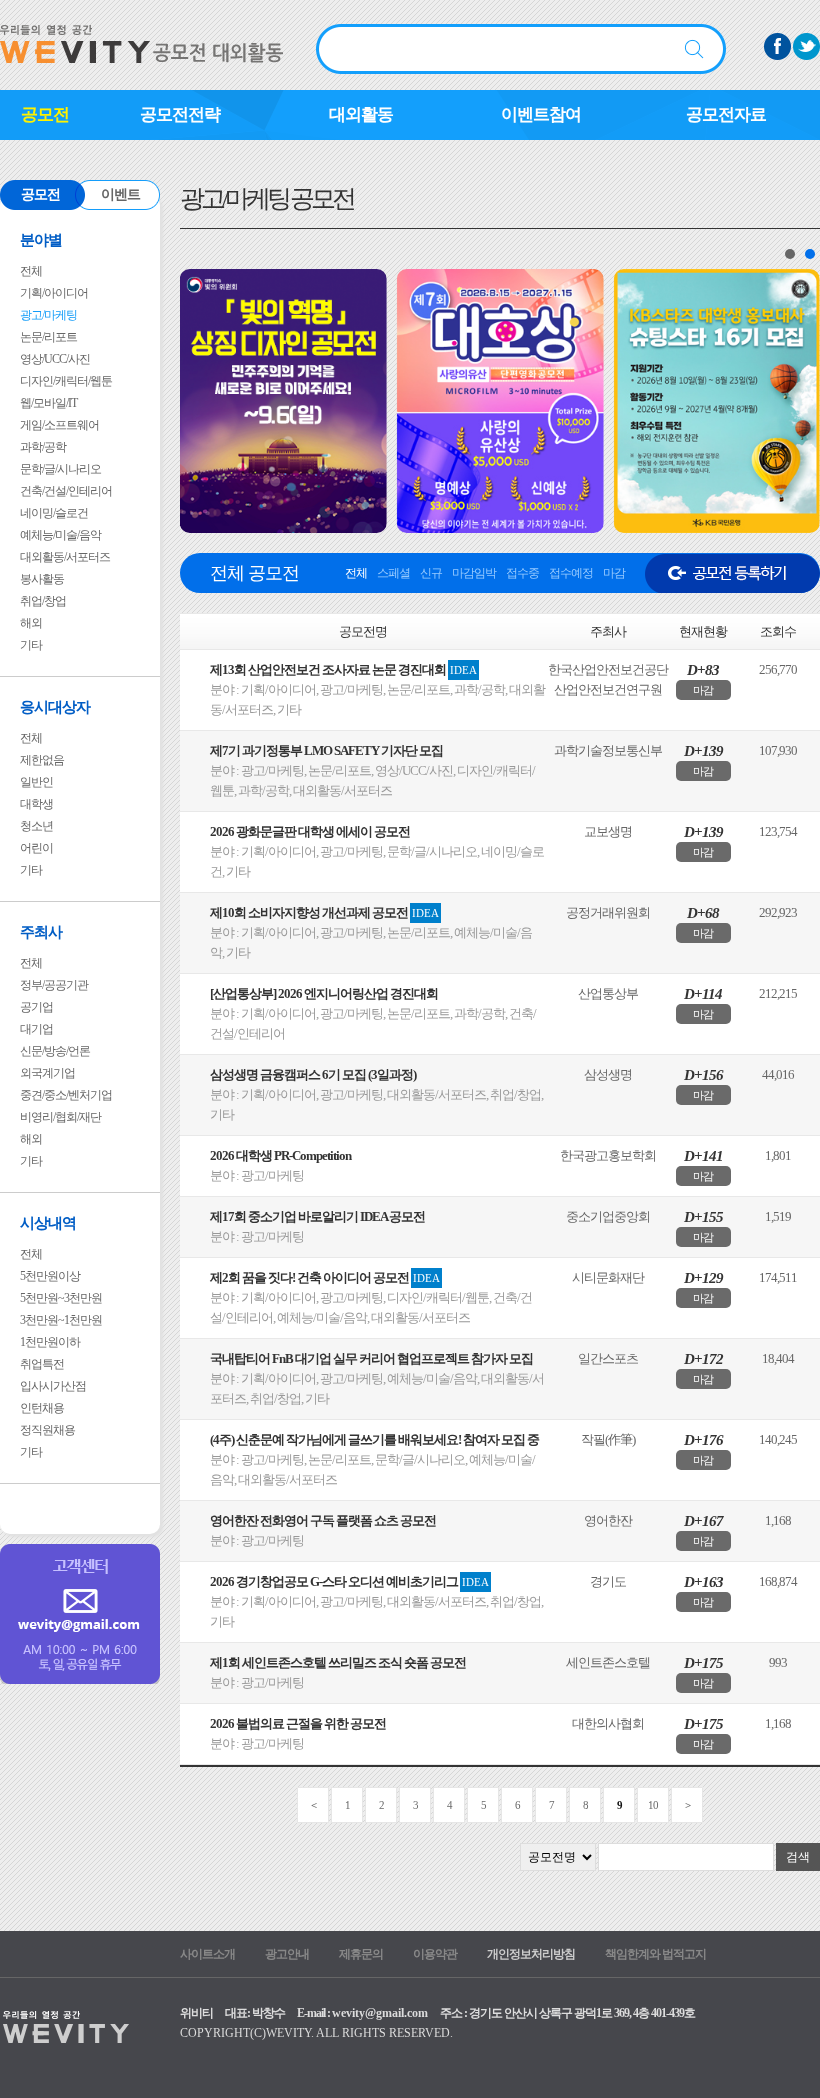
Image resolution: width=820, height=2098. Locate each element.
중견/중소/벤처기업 (66, 1095)
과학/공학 (43, 447)
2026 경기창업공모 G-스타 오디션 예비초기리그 (349, 1581)
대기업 (36, 1029)
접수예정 (571, 573)
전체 (31, 271)
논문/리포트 (48, 337)
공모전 (45, 114)
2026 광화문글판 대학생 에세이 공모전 (310, 831)
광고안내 (287, 1954)
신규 (431, 573)
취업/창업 (43, 601)
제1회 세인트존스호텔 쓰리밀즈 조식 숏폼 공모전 (338, 1662)
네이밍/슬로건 (54, 513)
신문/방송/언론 (55, 1051)
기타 (31, 645)
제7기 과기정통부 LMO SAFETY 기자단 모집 (326, 750)
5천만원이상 (50, 1276)
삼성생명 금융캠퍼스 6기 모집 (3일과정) (313, 1074)
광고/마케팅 (48, 315)
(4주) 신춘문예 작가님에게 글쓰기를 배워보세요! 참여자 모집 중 (374, 1439)
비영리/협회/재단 (60, 1117)
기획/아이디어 (54, 293)
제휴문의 (361, 1954)
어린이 (36, 848)
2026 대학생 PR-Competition (280, 1155)
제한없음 (42, 760)
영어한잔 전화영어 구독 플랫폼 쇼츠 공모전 (323, 1520)
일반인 (36, 782)
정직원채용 (47, 1430)
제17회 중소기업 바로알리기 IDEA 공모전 (317, 1216)
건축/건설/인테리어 (66, 491)
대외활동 (361, 114)
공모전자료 (726, 114)
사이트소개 (207, 1954)
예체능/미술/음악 (60, 535)
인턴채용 (42, 1408)
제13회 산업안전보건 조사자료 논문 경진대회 (343, 669)
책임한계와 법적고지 (655, 1954)
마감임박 (474, 573)
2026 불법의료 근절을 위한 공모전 (298, 1723)
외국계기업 (47, 1073)
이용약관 (435, 1954)
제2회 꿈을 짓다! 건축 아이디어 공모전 (325, 1277)
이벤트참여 (541, 114)
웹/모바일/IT (48, 403)
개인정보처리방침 (531, 1954)
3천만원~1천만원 (61, 1320)
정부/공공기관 (54, 985)
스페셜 (393, 573)
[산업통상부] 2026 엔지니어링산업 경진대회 (324, 993)
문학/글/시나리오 (60, 469)
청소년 (36, 826)
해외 (31, 623)
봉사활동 (42, 579)
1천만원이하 (50, 1342)
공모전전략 (180, 114)
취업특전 (42, 1364)
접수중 (522, 573)
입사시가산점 (53, 1386)
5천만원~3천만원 (61, 1298)
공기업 (36, 1007)
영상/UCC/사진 (55, 359)
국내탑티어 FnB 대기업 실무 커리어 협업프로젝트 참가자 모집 (371, 1358)
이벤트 (120, 194)
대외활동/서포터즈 (65, 557)
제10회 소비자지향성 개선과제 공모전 (324, 912)
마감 (614, 573)
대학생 (36, 804)
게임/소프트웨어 (59, 425)
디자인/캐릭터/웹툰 (66, 381)
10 (653, 1805)
